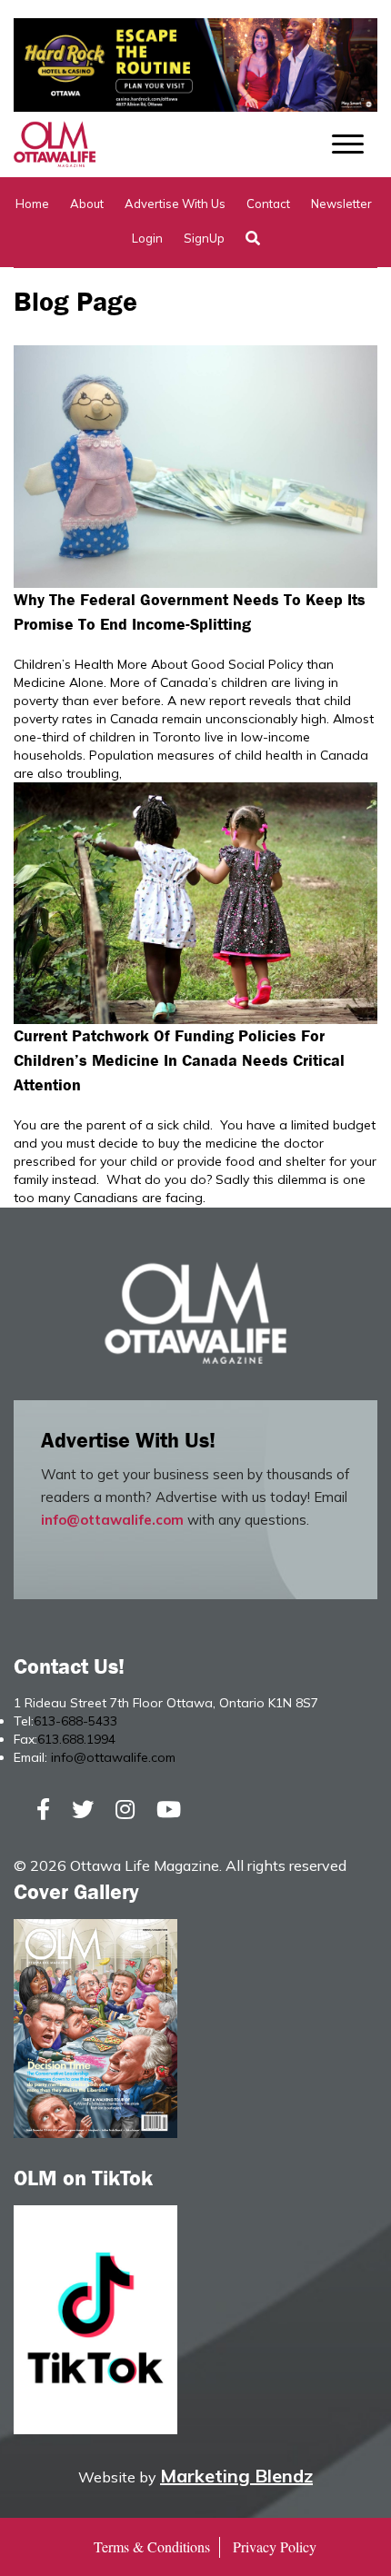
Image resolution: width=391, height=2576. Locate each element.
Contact (268, 204)
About (87, 204)
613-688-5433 (75, 1721)
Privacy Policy (275, 2546)
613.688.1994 (76, 1739)
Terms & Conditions (152, 2546)
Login (147, 238)
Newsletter (341, 204)
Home (32, 204)
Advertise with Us (175, 204)
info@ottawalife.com (112, 1520)
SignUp (204, 238)
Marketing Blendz (236, 2476)
